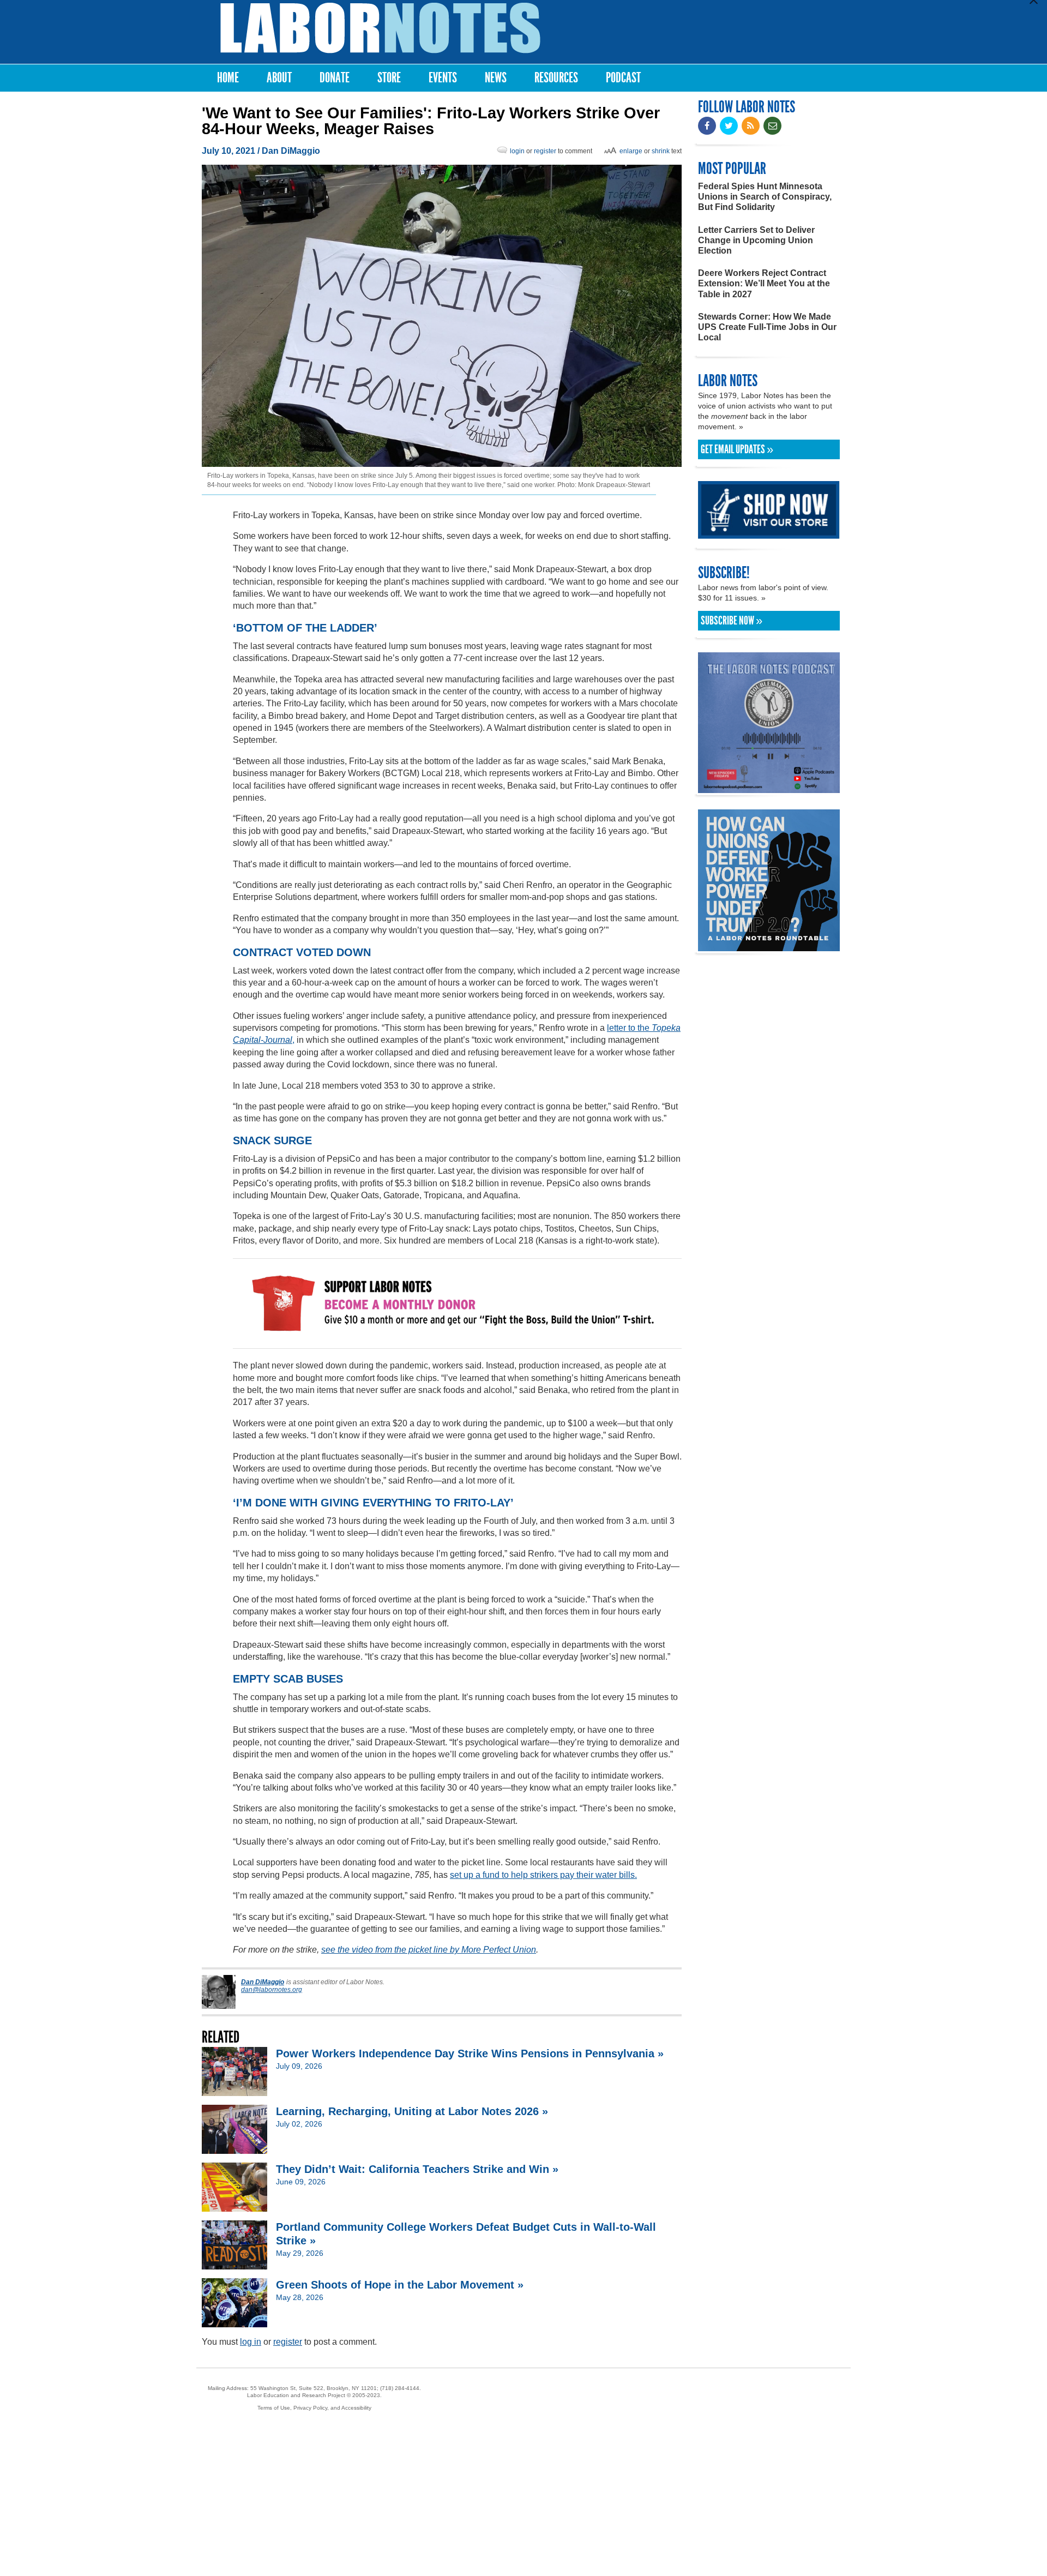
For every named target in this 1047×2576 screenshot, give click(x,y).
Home (228, 78)
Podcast (623, 78)
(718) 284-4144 (400, 2388)
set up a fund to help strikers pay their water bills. (543, 1875)
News (496, 78)
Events (443, 78)
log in (251, 2342)
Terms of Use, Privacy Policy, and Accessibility (314, 2408)
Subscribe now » (732, 621)
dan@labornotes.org (272, 1990)
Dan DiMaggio (291, 151)
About (279, 78)
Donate (335, 78)
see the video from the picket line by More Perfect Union (429, 1950)
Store (389, 78)
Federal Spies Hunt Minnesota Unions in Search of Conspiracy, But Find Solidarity (765, 197)
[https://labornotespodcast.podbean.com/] (769, 788)
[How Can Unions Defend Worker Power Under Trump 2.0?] (769, 946)
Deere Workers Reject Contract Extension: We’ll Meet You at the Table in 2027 (764, 283)
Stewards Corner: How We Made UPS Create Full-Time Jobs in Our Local (767, 327)
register (545, 151)
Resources (556, 78)
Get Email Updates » (737, 449)
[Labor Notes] (380, 28)
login (517, 151)
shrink (661, 151)
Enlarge (631, 151)
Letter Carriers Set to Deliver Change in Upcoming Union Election (756, 240)
